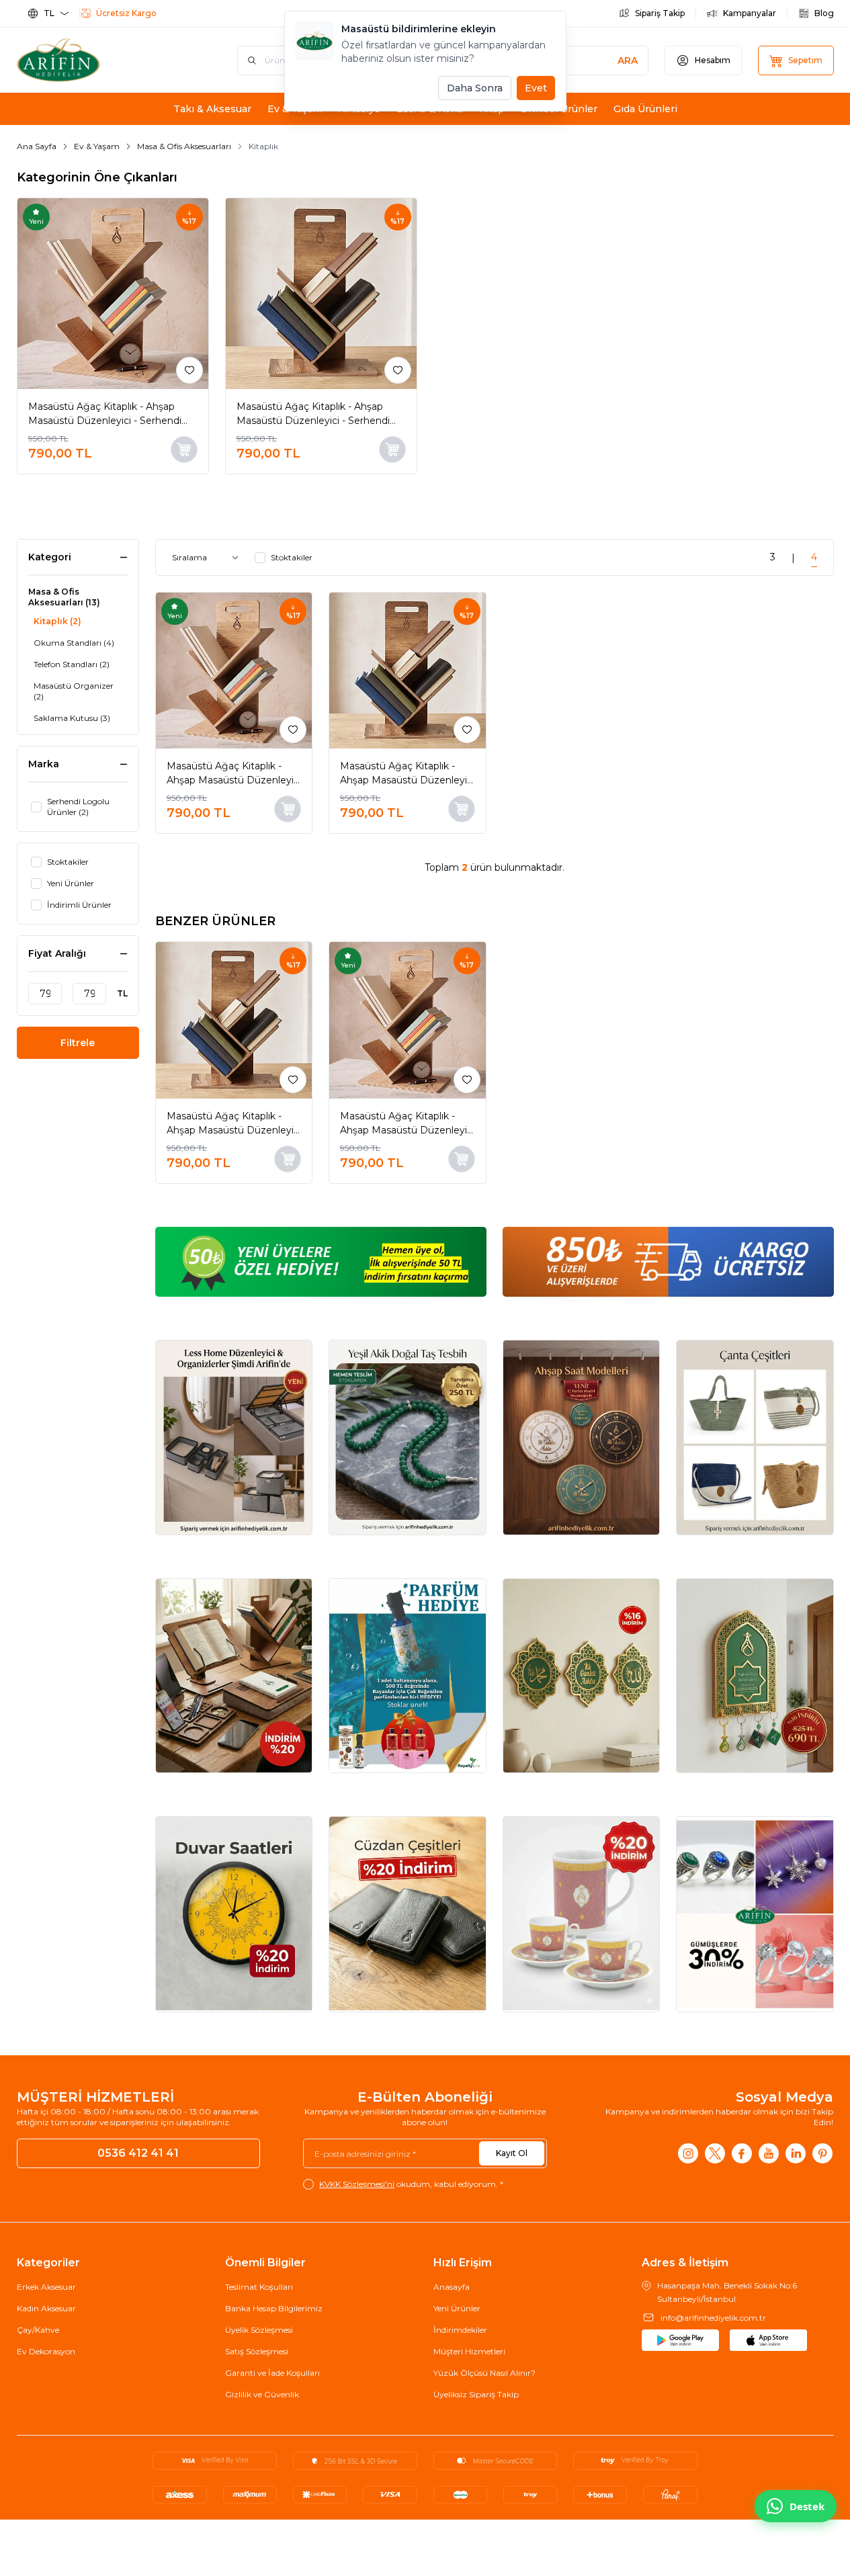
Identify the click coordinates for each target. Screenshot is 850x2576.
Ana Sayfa (37, 146)
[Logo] (97, 60)
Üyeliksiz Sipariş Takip (476, 2394)
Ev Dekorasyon (46, 2351)
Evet (536, 88)
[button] (410, 488)
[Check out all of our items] (234, 1437)
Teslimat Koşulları (259, 2287)
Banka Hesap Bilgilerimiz (274, 2308)
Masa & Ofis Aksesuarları (184, 146)
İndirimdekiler (460, 2330)
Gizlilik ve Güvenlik (262, 2394)
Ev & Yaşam (97, 146)
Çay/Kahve (38, 2330)
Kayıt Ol (512, 2153)
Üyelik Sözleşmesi (259, 2330)
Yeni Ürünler (457, 2308)
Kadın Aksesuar (46, 2308)
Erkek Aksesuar (46, 2287)
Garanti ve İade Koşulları (272, 2373)
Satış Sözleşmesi (257, 2351)
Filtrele (78, 1043)
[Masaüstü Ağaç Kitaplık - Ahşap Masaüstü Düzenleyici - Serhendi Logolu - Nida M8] (321, 294)
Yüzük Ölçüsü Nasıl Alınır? (484, 2373)
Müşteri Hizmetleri (469, 2351)
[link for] (321, 1262)
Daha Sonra (475, 88)
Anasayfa (452, 2287)
